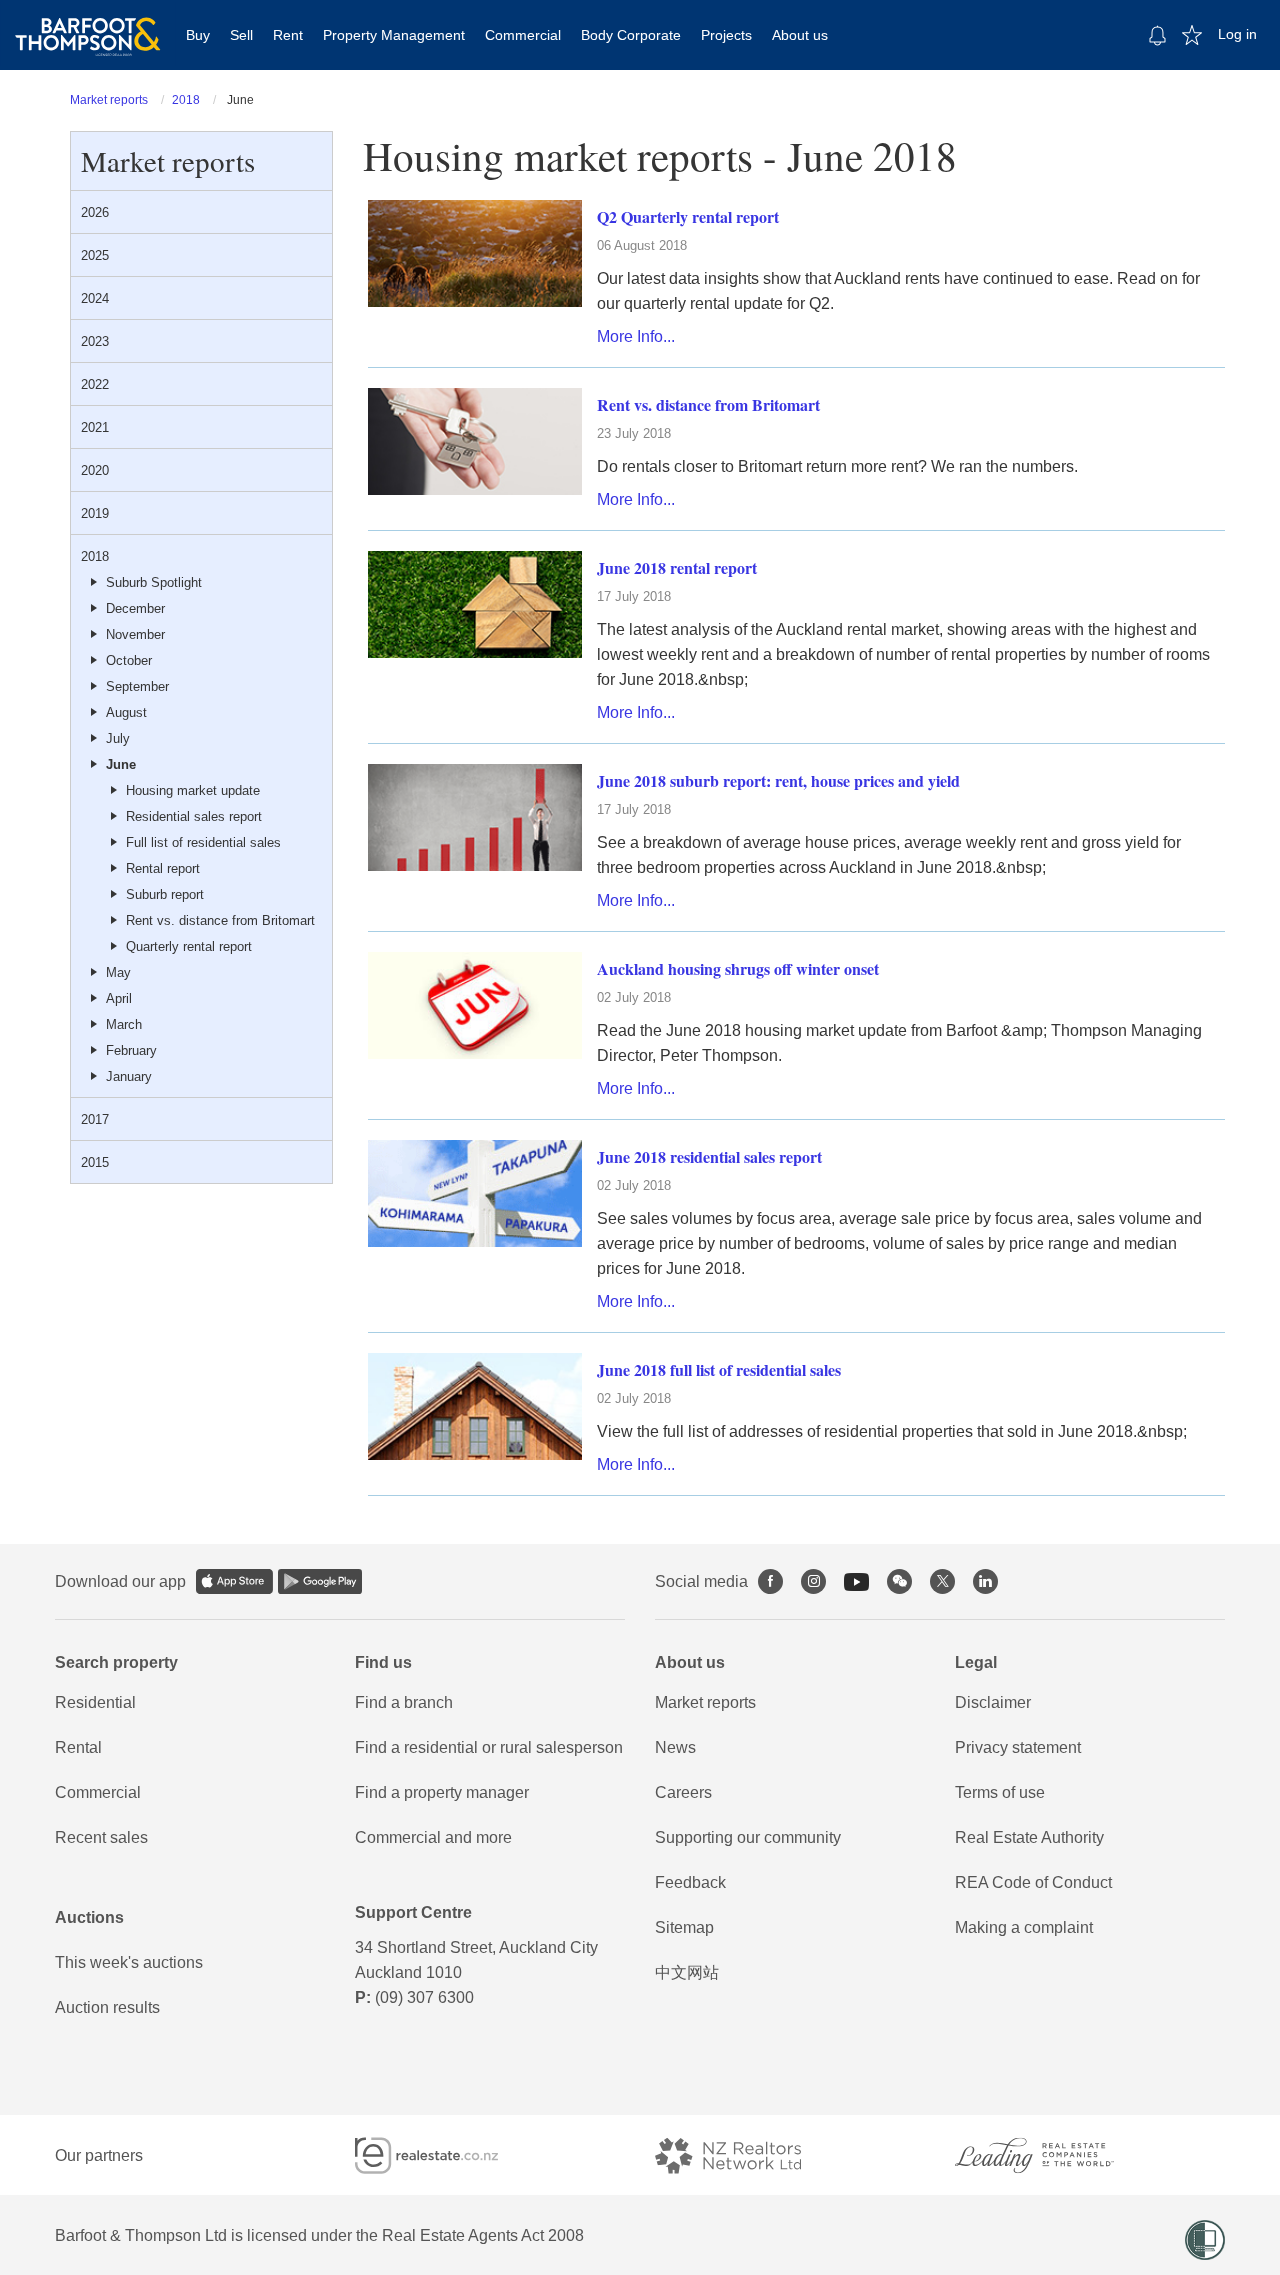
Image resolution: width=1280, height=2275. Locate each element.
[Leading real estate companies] (1054, 2155)
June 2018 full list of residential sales (719, 1369)
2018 (186, 100)
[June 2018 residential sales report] (475, 1192)
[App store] (234, 1581)
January (129, 1076)
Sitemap (684, 1927)
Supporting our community (748, 1837)
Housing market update (193, 790)
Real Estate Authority (1029, 1837)
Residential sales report (194, 816)
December (135, 608)
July (118, 738)
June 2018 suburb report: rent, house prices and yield (778, 780)
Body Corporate (631, 35)
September (137, 686)
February (131, 1050)
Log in (1237, 34)
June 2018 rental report (677, 567)
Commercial (523, 35)
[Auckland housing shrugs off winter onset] (475, 1004)
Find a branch (404, 1702)
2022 (95, 384)
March (124, 1024)
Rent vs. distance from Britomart (220, 920)
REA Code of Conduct (1033, 1882)
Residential (95, 1702)
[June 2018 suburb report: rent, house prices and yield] (475, 816)
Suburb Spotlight (154, 582)
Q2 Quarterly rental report (688, 216)
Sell (241, 35)
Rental (78, 1747)
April (119, 998)
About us (800, 35)
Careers (683, 1792)
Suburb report (165, 894)
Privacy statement (1018, 1747)
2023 (95, 341)
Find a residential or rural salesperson (489, 1747)
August (126, 712)
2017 (95, 1119)
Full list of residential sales (203, 842)
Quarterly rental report (189, 946)
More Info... (636, 336)
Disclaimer (993, 1702)
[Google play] (320, 1581)
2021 (95, 427)
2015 (95, 1162)
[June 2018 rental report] (475, 603)
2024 (95, 298)
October (129, 660)
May (118, 972)
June (121, 764)
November (135, 634)
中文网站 (687, 1972)
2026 (95, 212)
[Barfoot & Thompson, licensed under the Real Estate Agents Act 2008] (88, 25)
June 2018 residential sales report (709, 1156)
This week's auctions (129, 1962)
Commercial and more (433, 1837)
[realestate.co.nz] (444, 2155)
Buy (198, 35)
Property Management (394, 35)
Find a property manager (442, 1792)
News (675, 1747)
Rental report (163, 868)
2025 (95, 255)
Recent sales (101, 1837)
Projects (726, 35)
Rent (288, 35)
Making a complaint (1024, 1927)
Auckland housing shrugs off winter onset (738, 968)
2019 (95, 513)
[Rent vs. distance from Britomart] (475, 440)
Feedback (690, 1882)
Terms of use (1000, 1792)
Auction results (107, 2007)
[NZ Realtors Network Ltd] (746, 2155)
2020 (95, 470)
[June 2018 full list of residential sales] (475, 1405)
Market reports (109, 100)
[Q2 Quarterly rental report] (475, 252)
